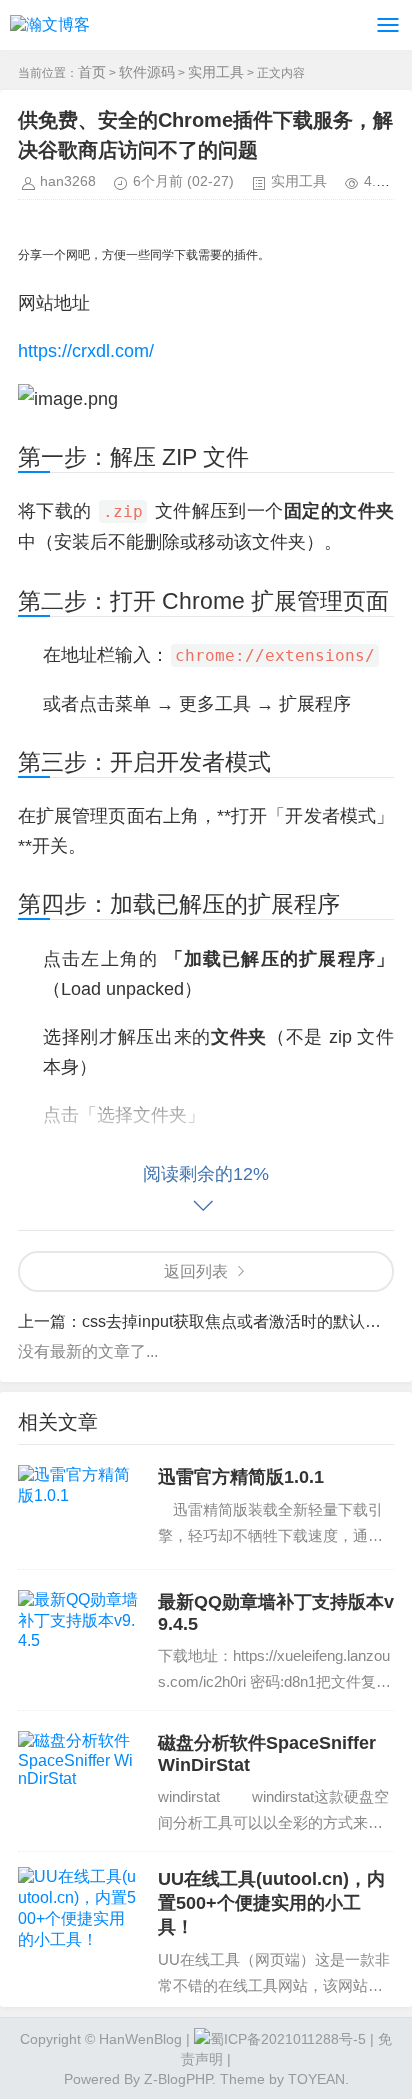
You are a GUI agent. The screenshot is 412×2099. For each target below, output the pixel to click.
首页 (92, 72)
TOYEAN (316, 2079)
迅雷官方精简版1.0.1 (241, 1477)
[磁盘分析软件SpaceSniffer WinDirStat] (78, 1773)
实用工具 (216, 72)
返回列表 (196, 1271)
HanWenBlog (140, 2039)
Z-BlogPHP (178, 2079)
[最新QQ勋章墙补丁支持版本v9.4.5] (78, 1632)
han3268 (68, 181)
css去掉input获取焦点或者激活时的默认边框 (239, 1321)
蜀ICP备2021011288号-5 (288, 2039)
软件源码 (147, 72)
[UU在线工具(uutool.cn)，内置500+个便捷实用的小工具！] (78, 1909)
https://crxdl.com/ (86, 351)
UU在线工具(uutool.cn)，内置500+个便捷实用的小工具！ (271, 1903)
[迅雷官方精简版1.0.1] (78, 1507)
